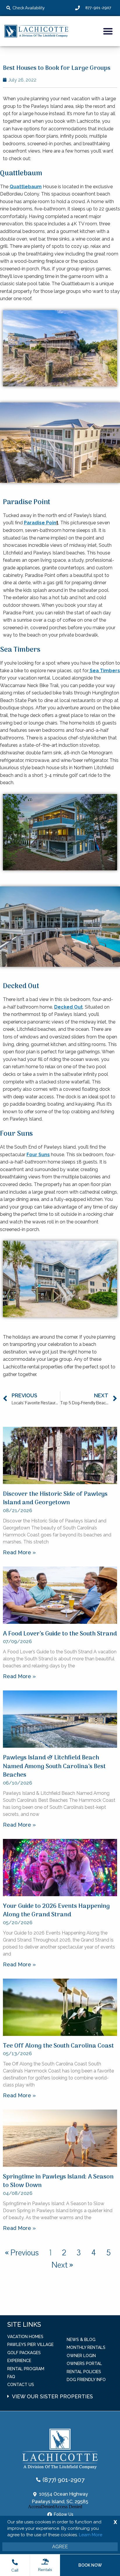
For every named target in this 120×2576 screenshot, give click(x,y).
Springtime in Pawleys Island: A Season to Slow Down (58, 2181)
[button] (108, 31)
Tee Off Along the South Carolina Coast (58, 2046)
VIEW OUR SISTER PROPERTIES (52, 2396)
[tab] (64, 2394)
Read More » (19, 1552)
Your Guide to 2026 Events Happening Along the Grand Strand (56, 1911)
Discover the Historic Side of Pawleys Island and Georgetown (55, 1498)
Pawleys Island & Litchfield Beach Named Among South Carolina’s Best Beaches (54, 1766)
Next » (62, 2265)
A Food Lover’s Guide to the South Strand (60, 1634)
